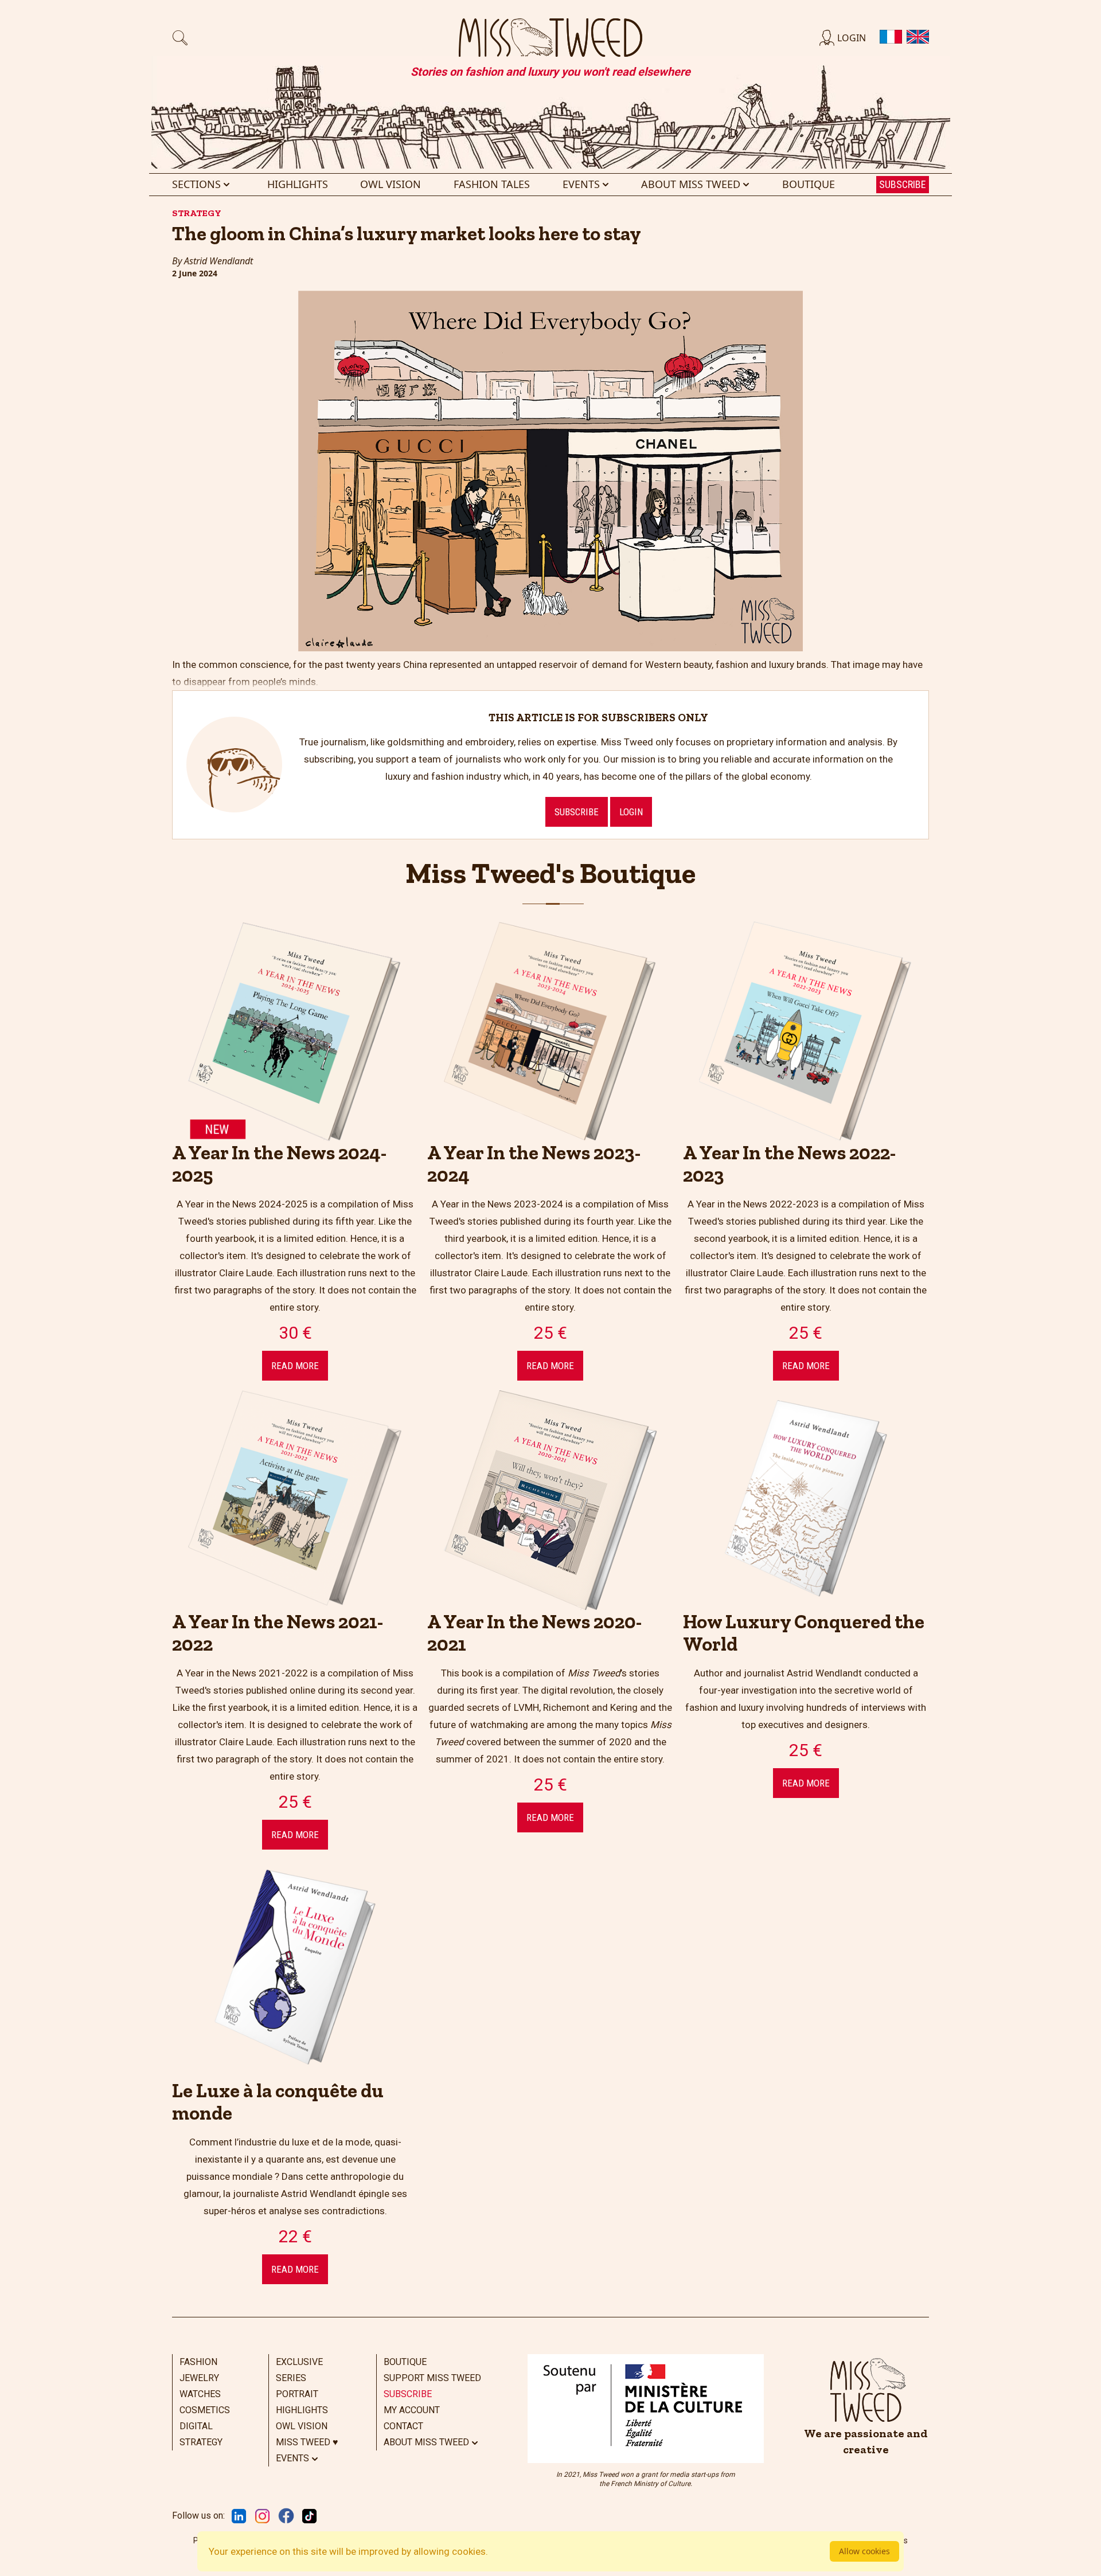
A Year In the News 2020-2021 (534, 1633)
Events (581, 184)
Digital (196, 2426)
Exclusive (299, 2362)
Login (631, 812)
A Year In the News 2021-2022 (278, 1633)
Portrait (297, 2394)
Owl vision (391, 184)
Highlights (298, 184)
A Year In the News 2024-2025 (279, 1164)
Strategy (201, 2442)
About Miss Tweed (691, 184)
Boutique (809, 184)
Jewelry (199, 2378)
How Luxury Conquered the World (804, 1633)
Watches (200, 2394)
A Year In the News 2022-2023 (789, 1164)
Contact (403, 2426)
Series (291, 2378)
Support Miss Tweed (432, 2378)
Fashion (198, 2362)
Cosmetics (205, 2410)
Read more (295, 1366)
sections (196, 184)
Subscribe (903, 184)
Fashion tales (492, 184)
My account (412, 2410)
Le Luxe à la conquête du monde (278, 2102)
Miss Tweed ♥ (307, 2442)
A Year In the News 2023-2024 (534, 1164)
